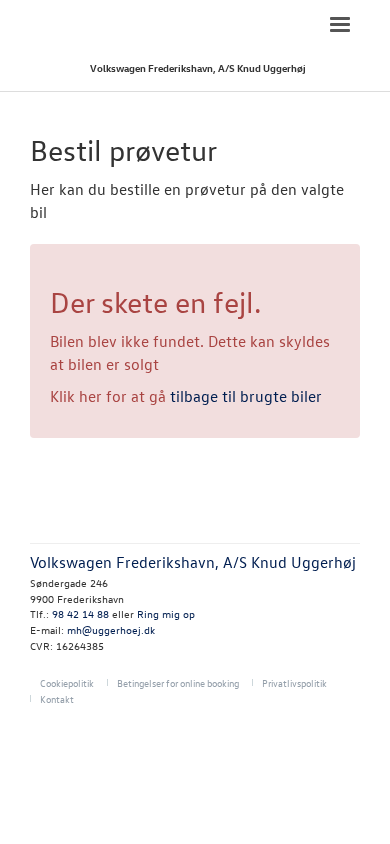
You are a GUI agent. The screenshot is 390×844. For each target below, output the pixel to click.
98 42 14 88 (80, 613)
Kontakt (57, 698)
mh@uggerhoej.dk (111, 629)
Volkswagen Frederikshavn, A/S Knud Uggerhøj (198, 67)
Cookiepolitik (67, 682)
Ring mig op (166, 613)
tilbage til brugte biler (246, 396)
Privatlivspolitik (294, 682)
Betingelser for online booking (178, 682)
